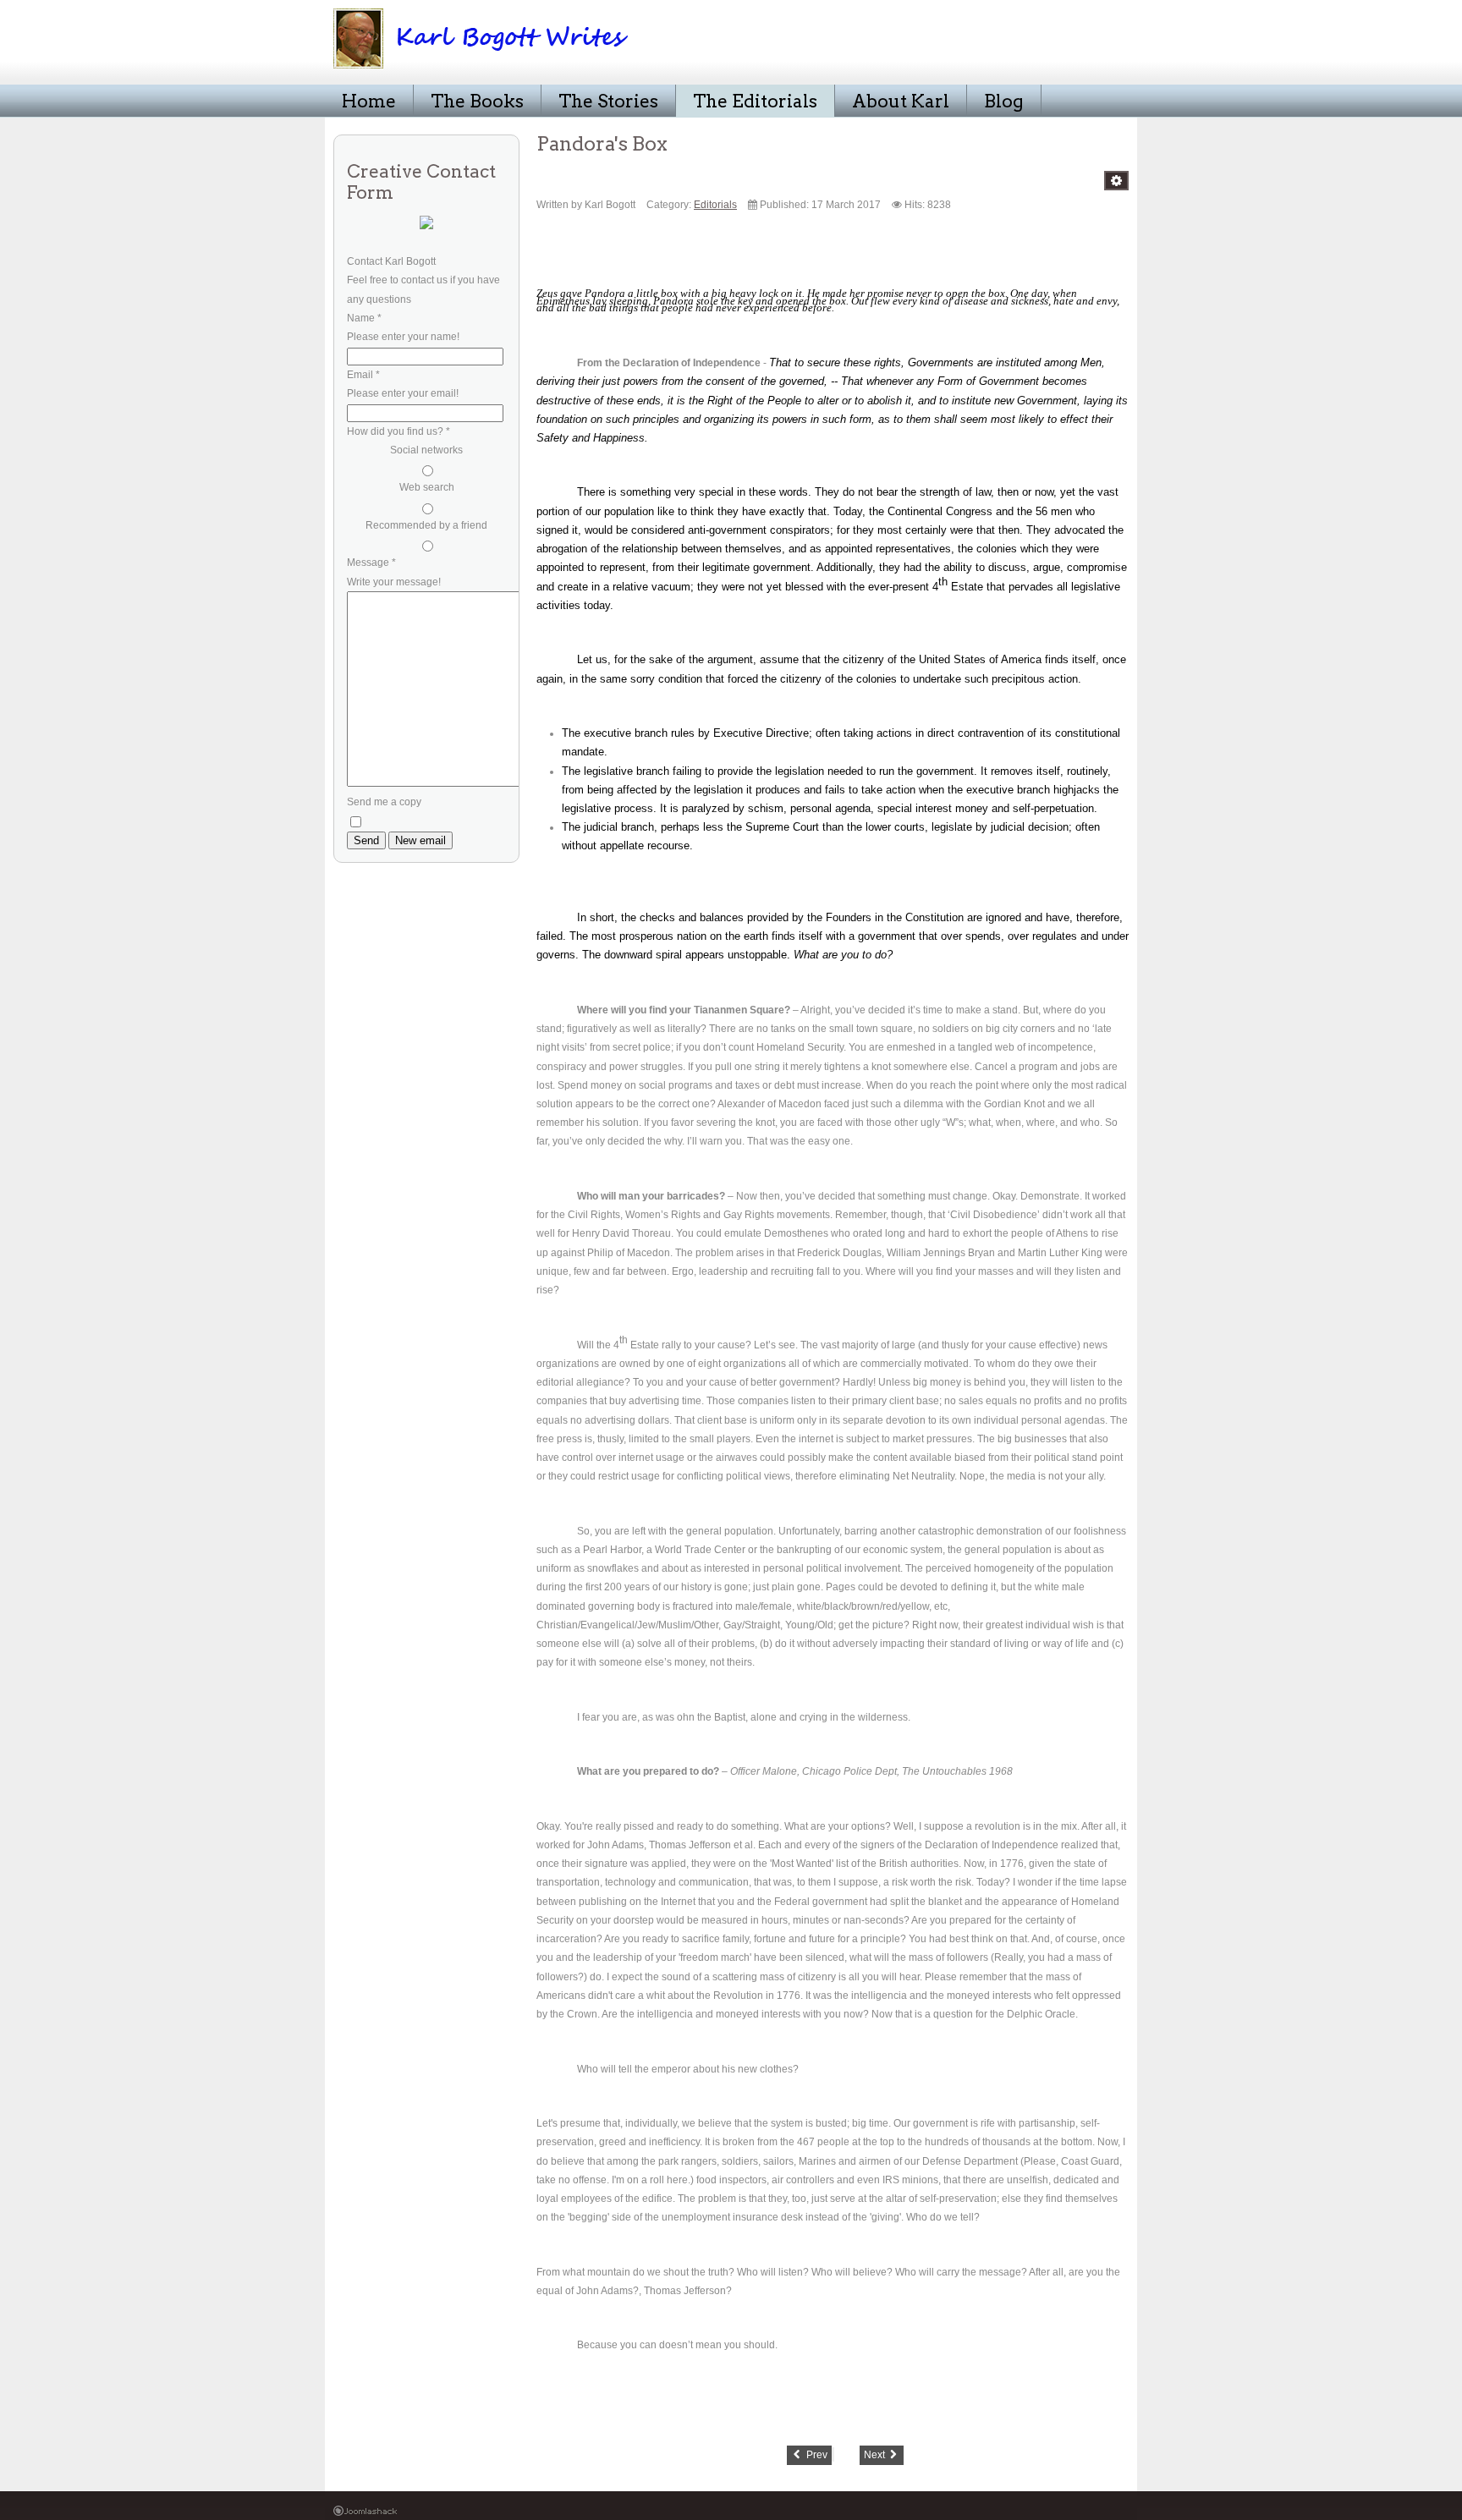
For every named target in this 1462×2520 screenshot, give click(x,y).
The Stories (608, 101)
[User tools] (1116, 181)
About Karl (901, 101)
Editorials (715, 204)
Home (369, 101)
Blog (1004, 101)
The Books (477, 101)
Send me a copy (384, 802)
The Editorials (755, 101)
